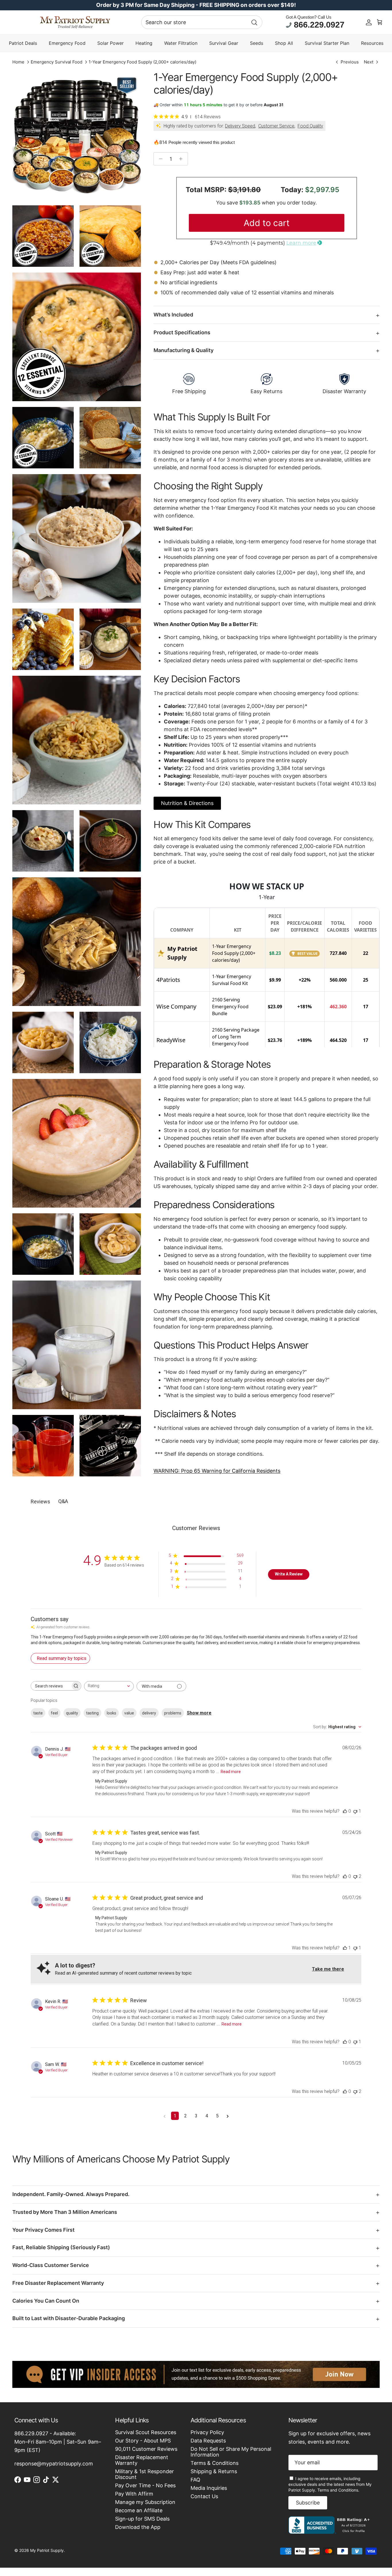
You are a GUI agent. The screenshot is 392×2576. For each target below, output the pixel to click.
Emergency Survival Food (57, 62)
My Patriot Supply (47, 2550)
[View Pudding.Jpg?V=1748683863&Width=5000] (110, 841)
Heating (144, 43)
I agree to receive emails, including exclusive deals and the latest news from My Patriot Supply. (330, 2484)
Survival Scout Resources (146, 2432)
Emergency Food (67, 43)
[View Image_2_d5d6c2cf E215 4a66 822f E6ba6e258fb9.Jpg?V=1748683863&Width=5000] (110, 1244)
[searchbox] (51, 1686)
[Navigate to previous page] (165, 2116)
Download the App (138, 2527)
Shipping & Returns (214, 2471)
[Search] (254, 22)
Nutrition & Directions (187, 803)
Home (18, 62)
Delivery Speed (240, 126)
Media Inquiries (209, 2488)
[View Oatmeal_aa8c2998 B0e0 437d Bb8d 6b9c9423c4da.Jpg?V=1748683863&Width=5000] (43, 841)
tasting (92, 1713)
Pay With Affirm (134, 2494)
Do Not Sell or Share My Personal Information (231, 2452)
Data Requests (208, 2441)
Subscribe (308, 2503)
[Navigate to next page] (228, 2116)
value (129, 1713)
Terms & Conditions (215, 2463)
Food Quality (310, 126)
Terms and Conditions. (338, 2490)
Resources (372, 43)
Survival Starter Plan (327, 43)
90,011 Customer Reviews (146, 2449)
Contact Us (204, 2496)
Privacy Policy (207, 2432)
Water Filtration (181, 43)
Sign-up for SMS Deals (142, 2519)
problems (173, 1713)
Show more (199, 1713)
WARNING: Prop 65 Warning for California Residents (217, 1471)
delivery (149, 1713)
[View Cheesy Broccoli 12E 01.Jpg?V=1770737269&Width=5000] (77, 337)
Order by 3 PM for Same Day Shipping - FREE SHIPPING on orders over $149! (196, 5)
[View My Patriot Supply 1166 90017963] (330, 2532)
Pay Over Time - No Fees (145, 2485)
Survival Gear (224, 43)
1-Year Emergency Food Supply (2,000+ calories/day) (142, 62)
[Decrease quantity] (159, 159)
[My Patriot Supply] (75, 22)
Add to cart (267, 223)
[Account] (369, 22)
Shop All (284, 43)
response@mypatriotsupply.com (54, 2464)
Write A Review (289, 1574)
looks (111, 1713)
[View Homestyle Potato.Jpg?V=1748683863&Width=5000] (110, 639)
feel (54, 1713)
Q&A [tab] (63, 1501)
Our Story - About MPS (143, 2441)
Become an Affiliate (139, 2510)
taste (38, 1713)
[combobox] (202, 22)
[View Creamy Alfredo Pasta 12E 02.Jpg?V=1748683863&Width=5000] (43, 438)
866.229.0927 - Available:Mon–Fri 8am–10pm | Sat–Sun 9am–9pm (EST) (58, 2442)
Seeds (257, 43)
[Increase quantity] (182, 159)
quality (72, 1713)
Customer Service (276, 126)
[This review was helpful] (345, 1811)
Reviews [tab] (40, 1502)
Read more (231, 1772)
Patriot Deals (23, 43)
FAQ (195, 2480)
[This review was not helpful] (355, 1811)
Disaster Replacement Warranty (142, 2460)
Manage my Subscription (145, 2502)
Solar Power (110, 43)
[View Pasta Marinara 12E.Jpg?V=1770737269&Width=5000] (43, 236)
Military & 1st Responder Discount (144, 2474)
